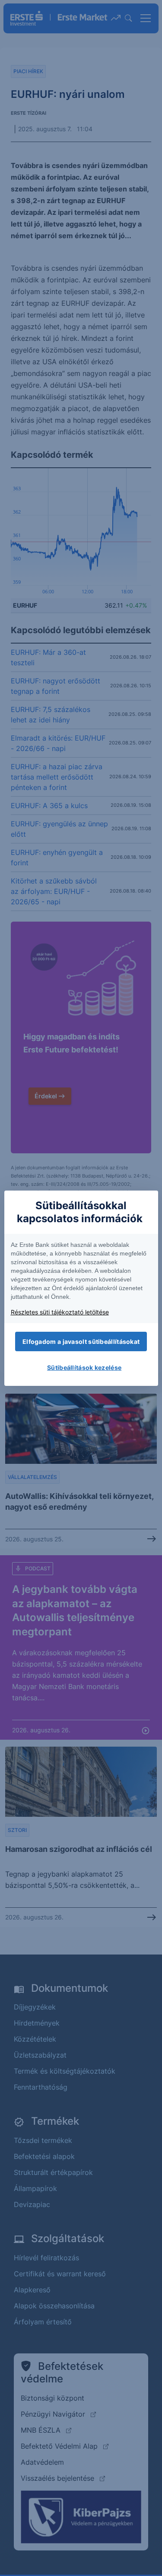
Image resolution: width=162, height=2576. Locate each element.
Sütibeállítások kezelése (84, 1367)
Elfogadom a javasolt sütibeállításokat (81, 1341)
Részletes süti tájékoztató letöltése (60, 1312)
